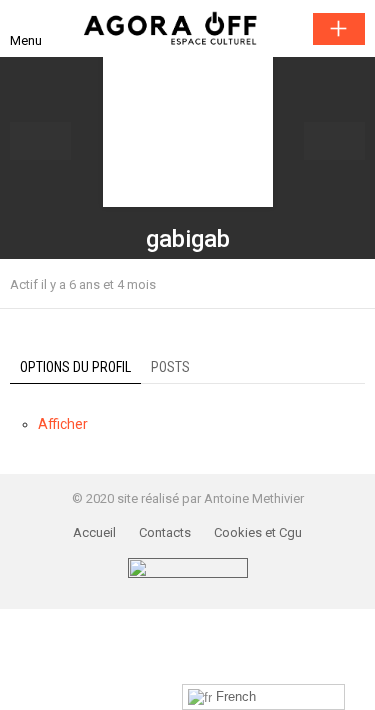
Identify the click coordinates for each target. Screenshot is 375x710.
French (234, 696)
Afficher (63, 424)
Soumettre (339, 29)
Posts (170, 367)
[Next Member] (334, 141)
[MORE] (353, 284)
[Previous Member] (40, 141)
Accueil (94, 532)
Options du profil (75, 367)
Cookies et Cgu (258, 532)
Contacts (165, 532)
